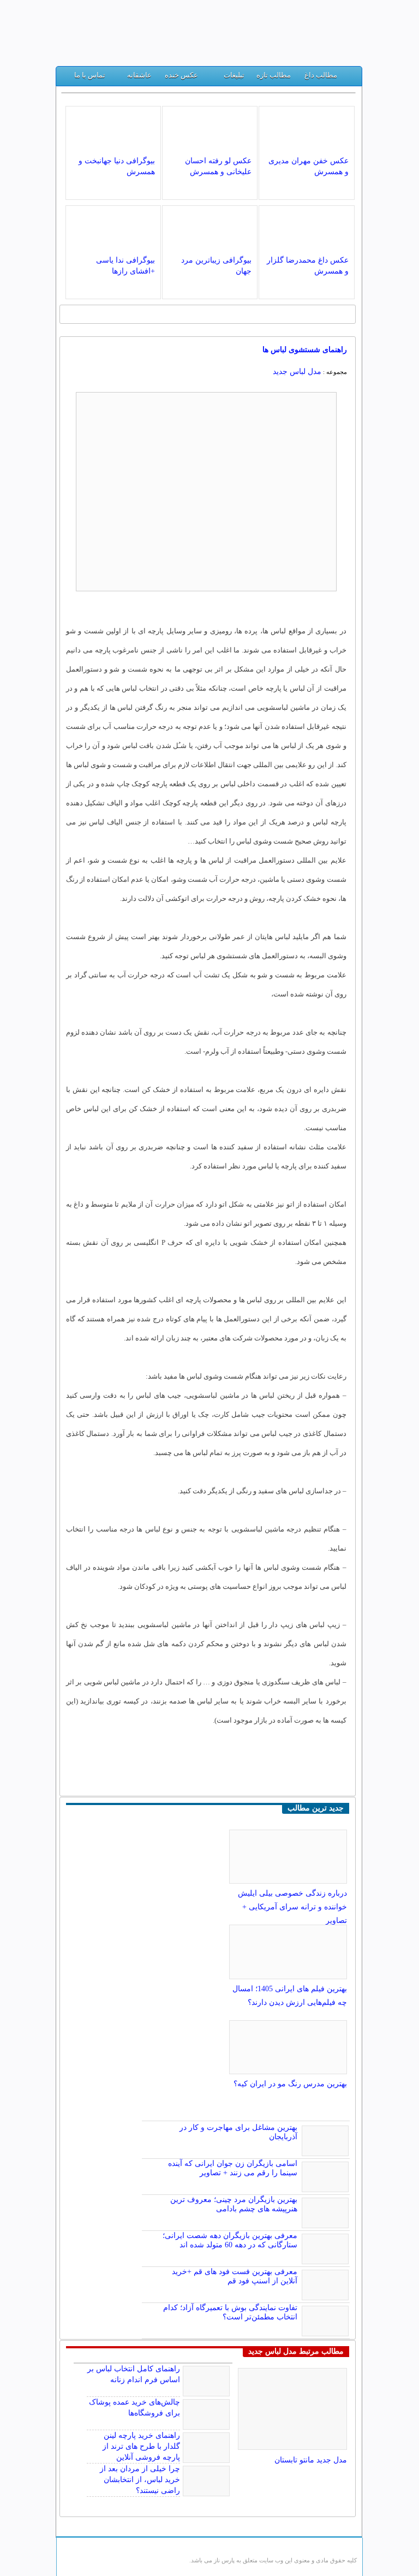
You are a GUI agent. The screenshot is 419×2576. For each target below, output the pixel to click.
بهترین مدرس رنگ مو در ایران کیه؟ (290, 2084)
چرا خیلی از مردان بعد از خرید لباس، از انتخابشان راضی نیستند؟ (140, 2480)
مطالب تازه (274, 75)
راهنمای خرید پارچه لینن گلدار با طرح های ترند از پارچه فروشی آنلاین (141, 2446)
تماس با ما (90, 75)
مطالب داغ (321, 75)
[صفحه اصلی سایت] (349, 78)
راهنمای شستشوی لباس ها (305, 350)
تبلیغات (234, 75)
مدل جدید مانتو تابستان (311, 2460)
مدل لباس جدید (297, 372)
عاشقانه (139, 75)
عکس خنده (181, 75)
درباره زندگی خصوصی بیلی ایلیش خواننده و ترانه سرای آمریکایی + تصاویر (292, 1907)
